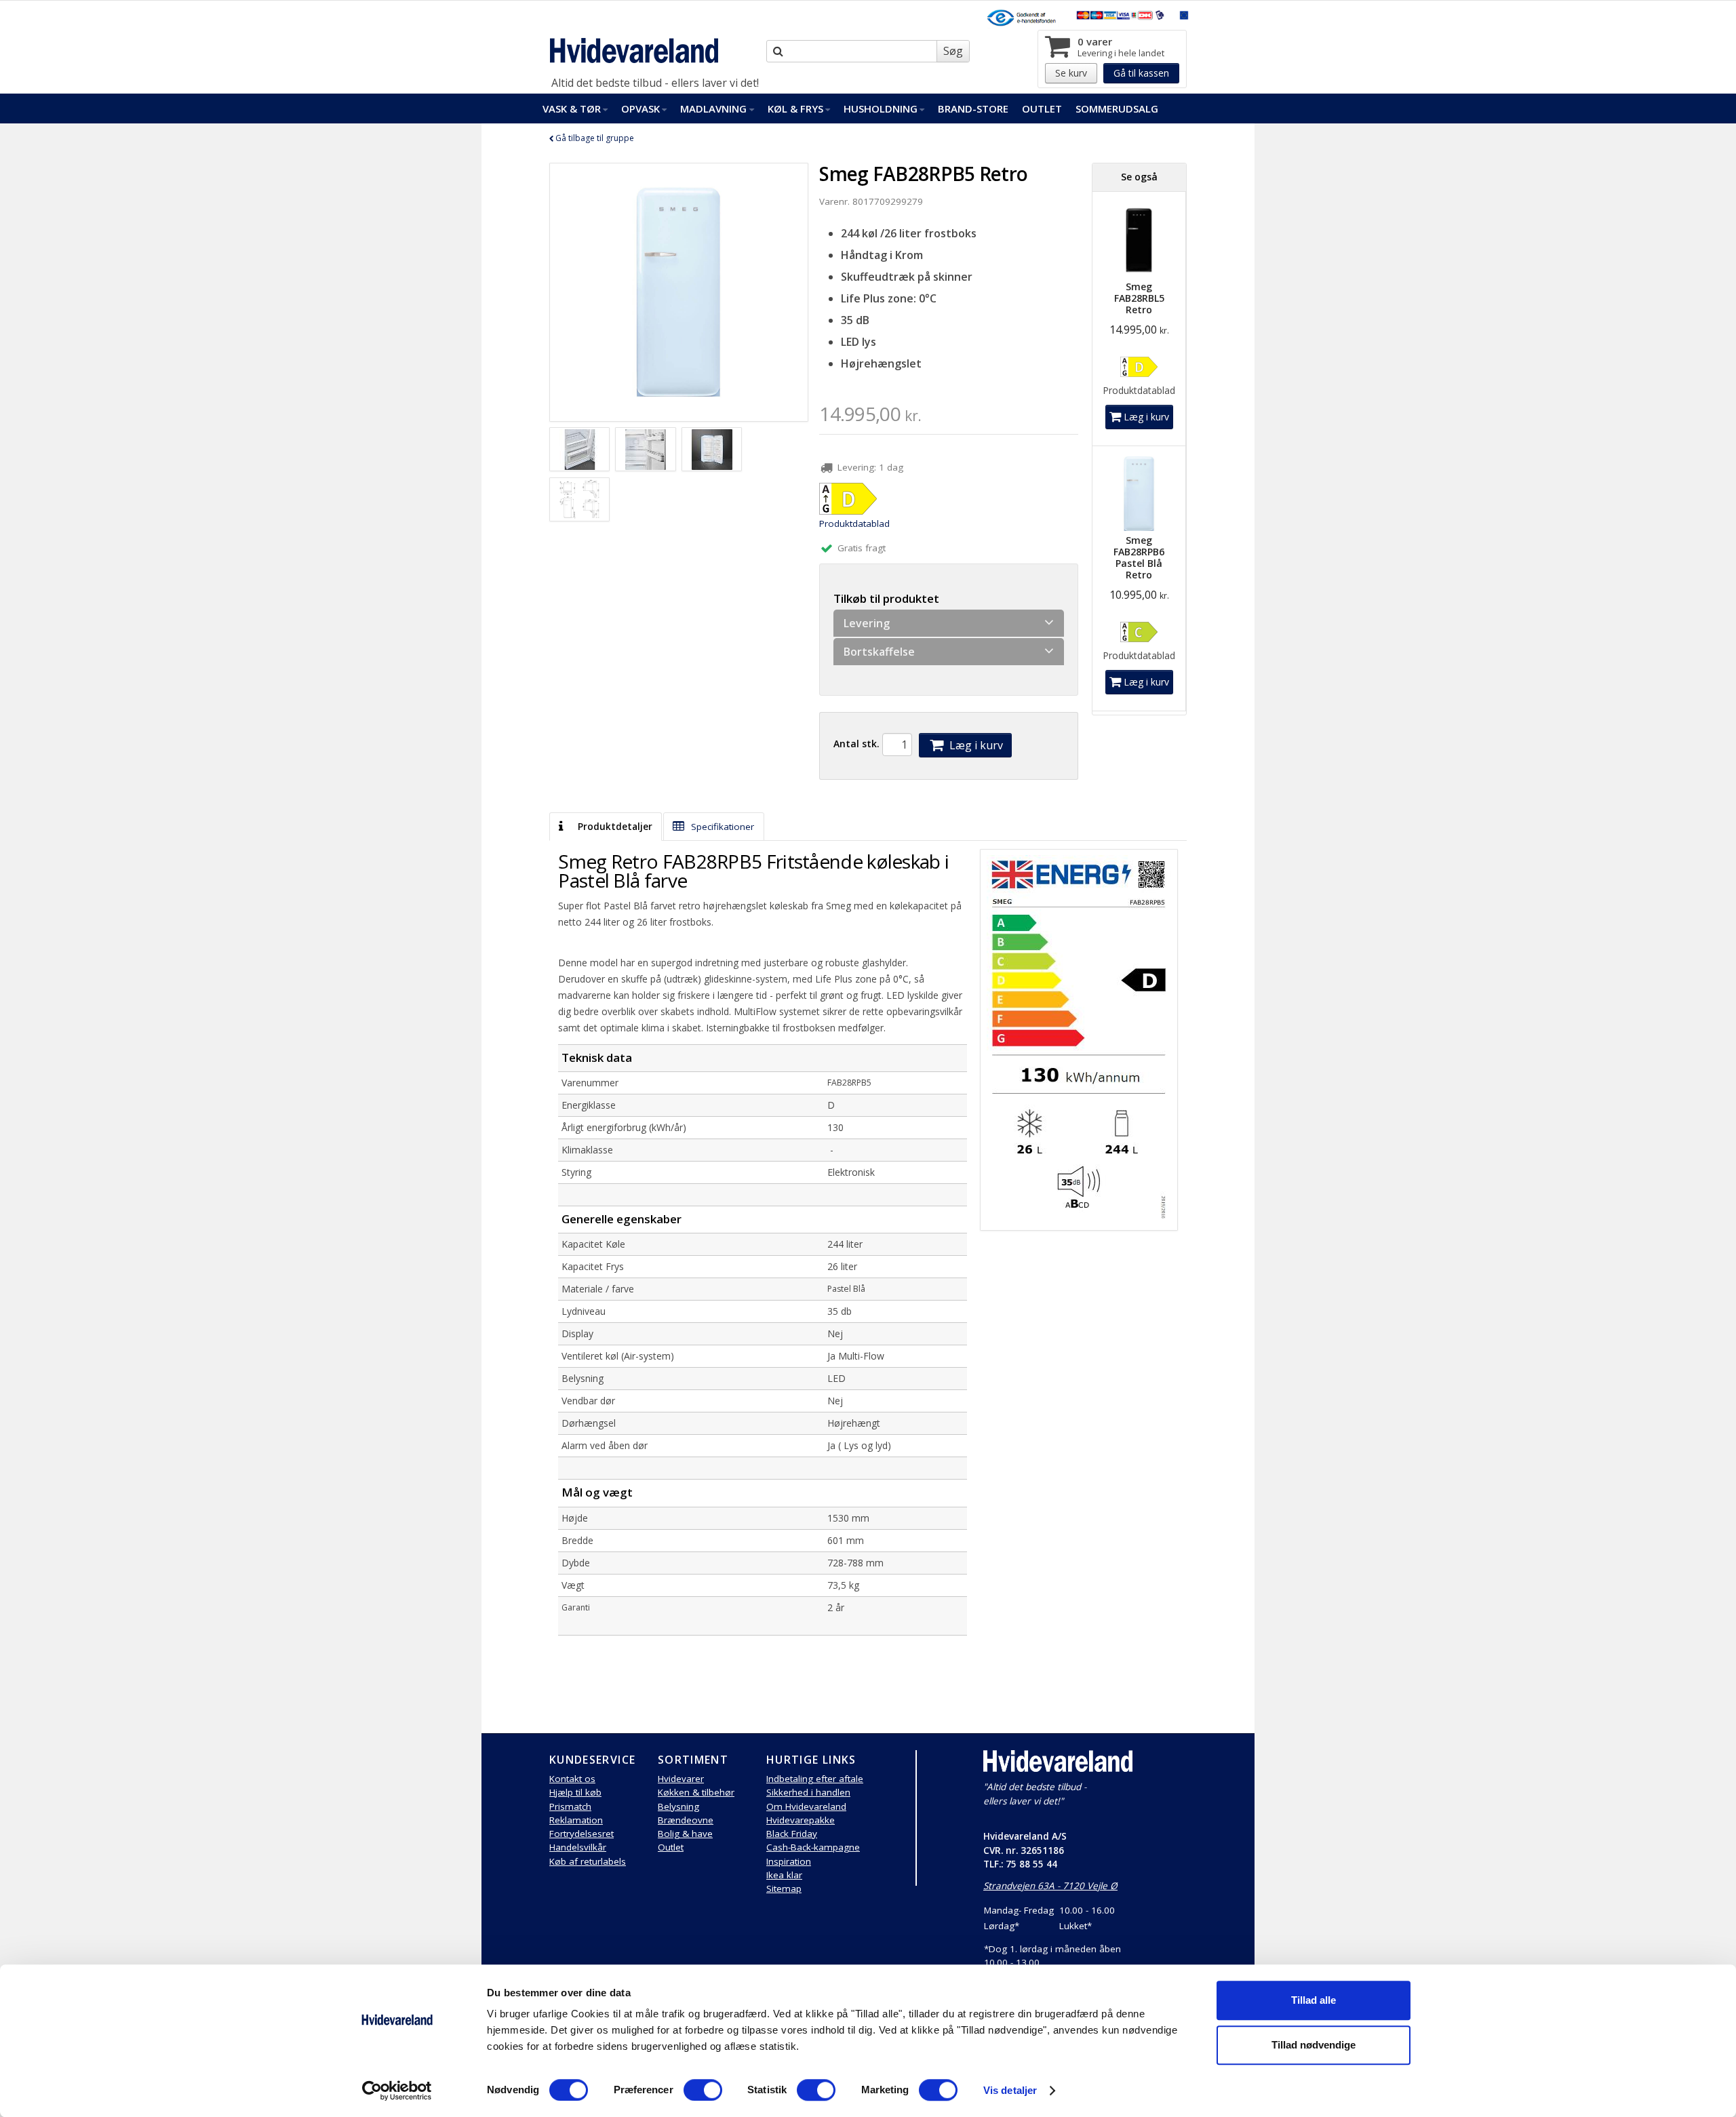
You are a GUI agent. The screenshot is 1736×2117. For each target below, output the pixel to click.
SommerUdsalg (1117, 108)
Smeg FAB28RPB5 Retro (923, 174)
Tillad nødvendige (1314, 2045)
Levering (867, 623)
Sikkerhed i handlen (808, 1792)
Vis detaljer (1010, 2090)
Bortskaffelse (879, 652)
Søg (953, 51)
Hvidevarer (681, 1779)
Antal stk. (856, 744)
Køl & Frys (795, 108)
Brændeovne (686, 1820)
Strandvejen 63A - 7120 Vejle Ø (1050, 1886)
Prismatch (570, 1806)
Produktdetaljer (614, 827)
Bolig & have (685, 1834)
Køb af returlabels (588, 1861)
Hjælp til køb (575, 1792)
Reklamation (576, 1820)
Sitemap (784, 1888)
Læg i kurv (975, 745)
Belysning (678, 1806)
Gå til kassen (1141, 73)
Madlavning (713, 108)
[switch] (703, 2090)
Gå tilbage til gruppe (594, 138)
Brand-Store (973, 108)
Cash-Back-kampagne (813, 1847)
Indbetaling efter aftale (815, 1779)
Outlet (1042, 108)
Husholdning (881, 108)
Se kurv (1071, 73)
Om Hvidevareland (806, 1806)
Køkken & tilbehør (696, 1792)
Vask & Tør (572, 108)
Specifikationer (721, 827)
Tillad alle (1314, 2000)
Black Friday (792, 1834)
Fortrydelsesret (581, 1834)
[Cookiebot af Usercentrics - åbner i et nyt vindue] (397, 2091)
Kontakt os (572, 1779)
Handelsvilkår (578, 1847)
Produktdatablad (854, 523)
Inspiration (789, 1861)
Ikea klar (784, 1875)
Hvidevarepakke (801, 1820)
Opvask (640, 108)
